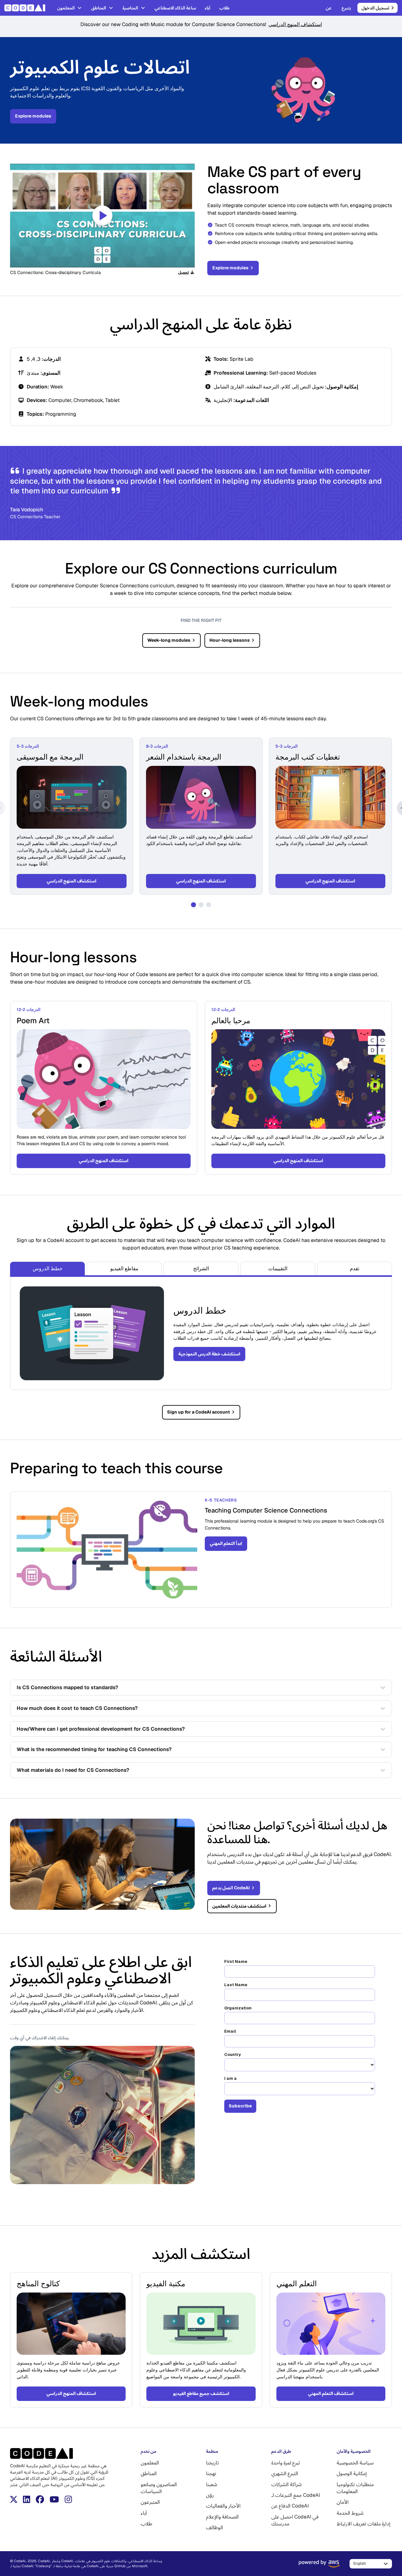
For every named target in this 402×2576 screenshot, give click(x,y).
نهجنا (211, 2473)
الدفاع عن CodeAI (290, 2506)
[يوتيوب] (54, 2499)
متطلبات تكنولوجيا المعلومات (355, 2488)
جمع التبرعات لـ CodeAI (296, 2495)
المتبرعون (150, 2502)
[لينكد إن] (27, 2499)
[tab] (47, 1269)
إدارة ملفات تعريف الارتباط (364, 2524)
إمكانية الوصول (352, 2473)
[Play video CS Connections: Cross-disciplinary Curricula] (102, 216)
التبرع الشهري (285, 2473)
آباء (208, 8)
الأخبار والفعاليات (223, 2506)
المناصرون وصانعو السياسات (159, 2488)
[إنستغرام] (68, 2499)
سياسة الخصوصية (355, 2463)
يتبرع (346, 8)
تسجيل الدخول (375, 8)
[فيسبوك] (40, 2499)
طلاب (224, 8)
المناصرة (130, 8)
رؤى (210, 2495)
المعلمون (66, 8)
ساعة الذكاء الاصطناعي (175, 8)
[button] (193, 905)
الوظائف (215, 2527)
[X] (14, 2499)
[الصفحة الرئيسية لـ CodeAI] (27, 8)
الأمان (343, 2502)
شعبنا (212, 2484)
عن (329, 8)
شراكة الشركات (287, 2484)
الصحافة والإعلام (222, 2517)
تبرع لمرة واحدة (286, 2463)
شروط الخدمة (350, 2513)
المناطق (99, 8)
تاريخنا (212, 2463)
